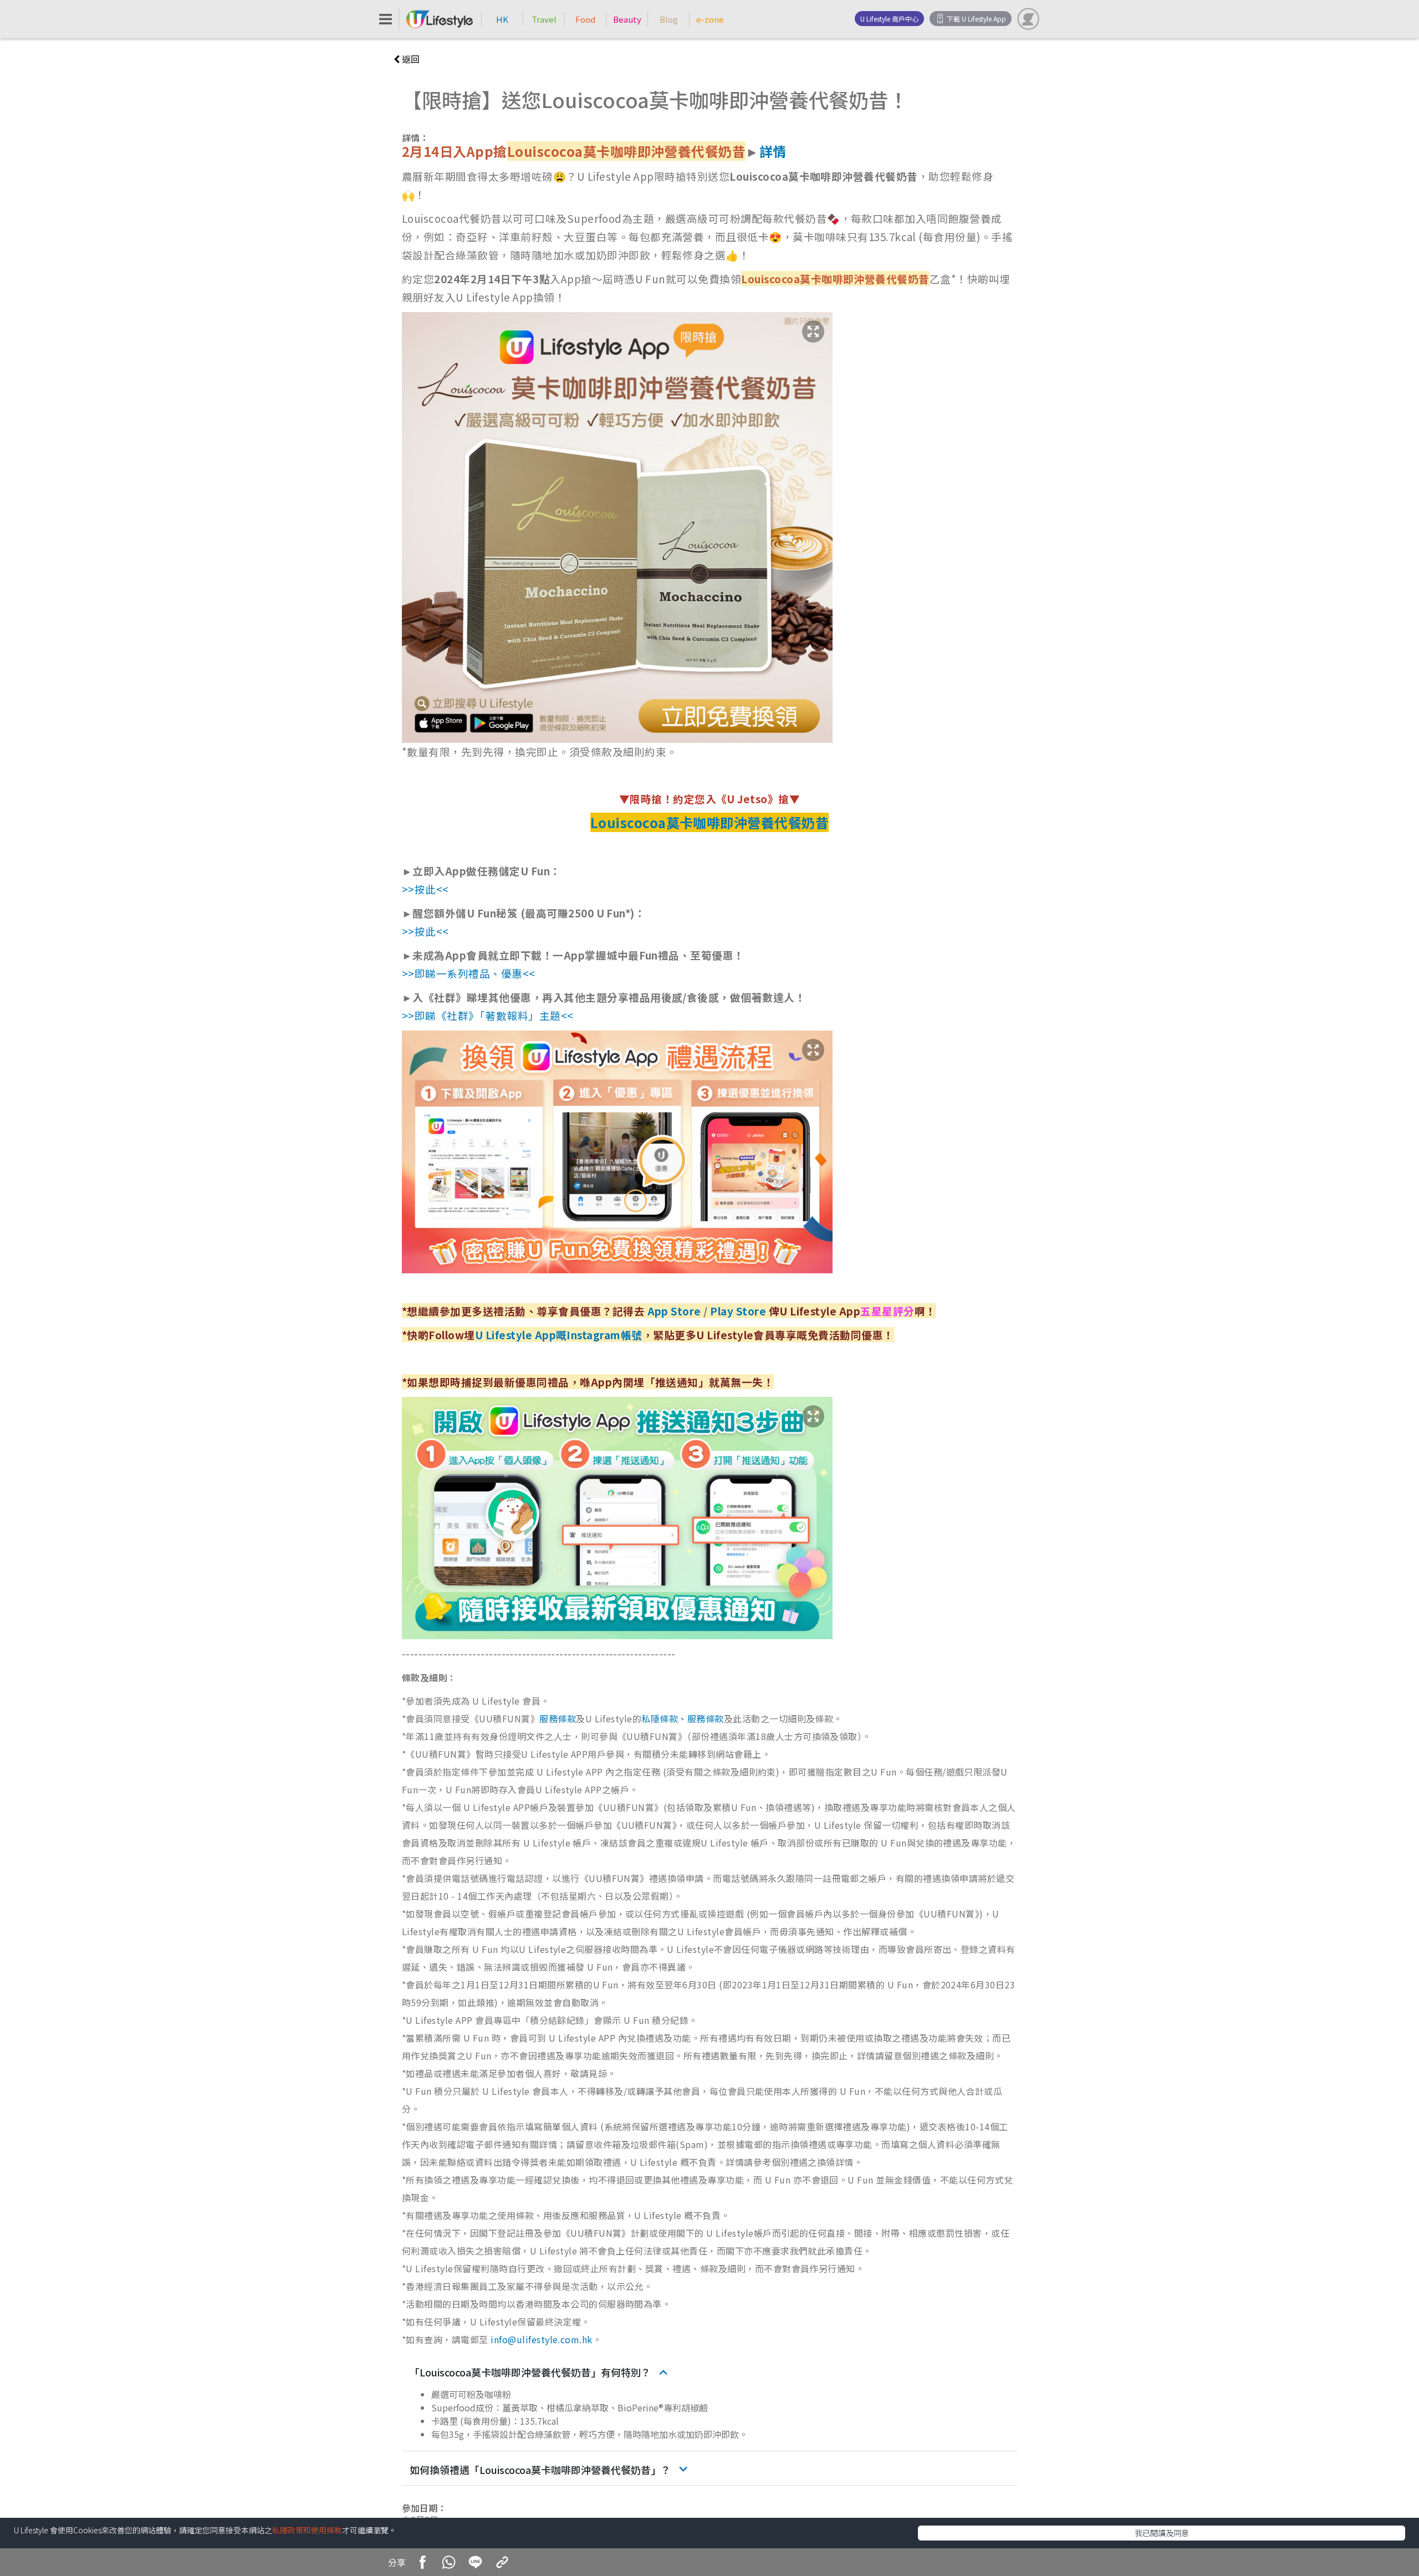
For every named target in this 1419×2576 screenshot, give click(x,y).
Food (585, 19)
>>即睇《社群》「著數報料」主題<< (488, 1015)
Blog (669, 19)
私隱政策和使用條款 (307, 2530)
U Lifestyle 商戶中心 (889, 19)
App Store (674, 1311)
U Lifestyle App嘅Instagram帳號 (559, 1335)
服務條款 (558, 1718)
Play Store (738, 1311)
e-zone (710, 19)
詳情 (773, 151)
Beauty (627, 19)
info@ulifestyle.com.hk (542, 2339)
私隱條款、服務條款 (682, 1718)
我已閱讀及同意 (1162, 2533)
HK (502, 19)
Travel (544, 19)
